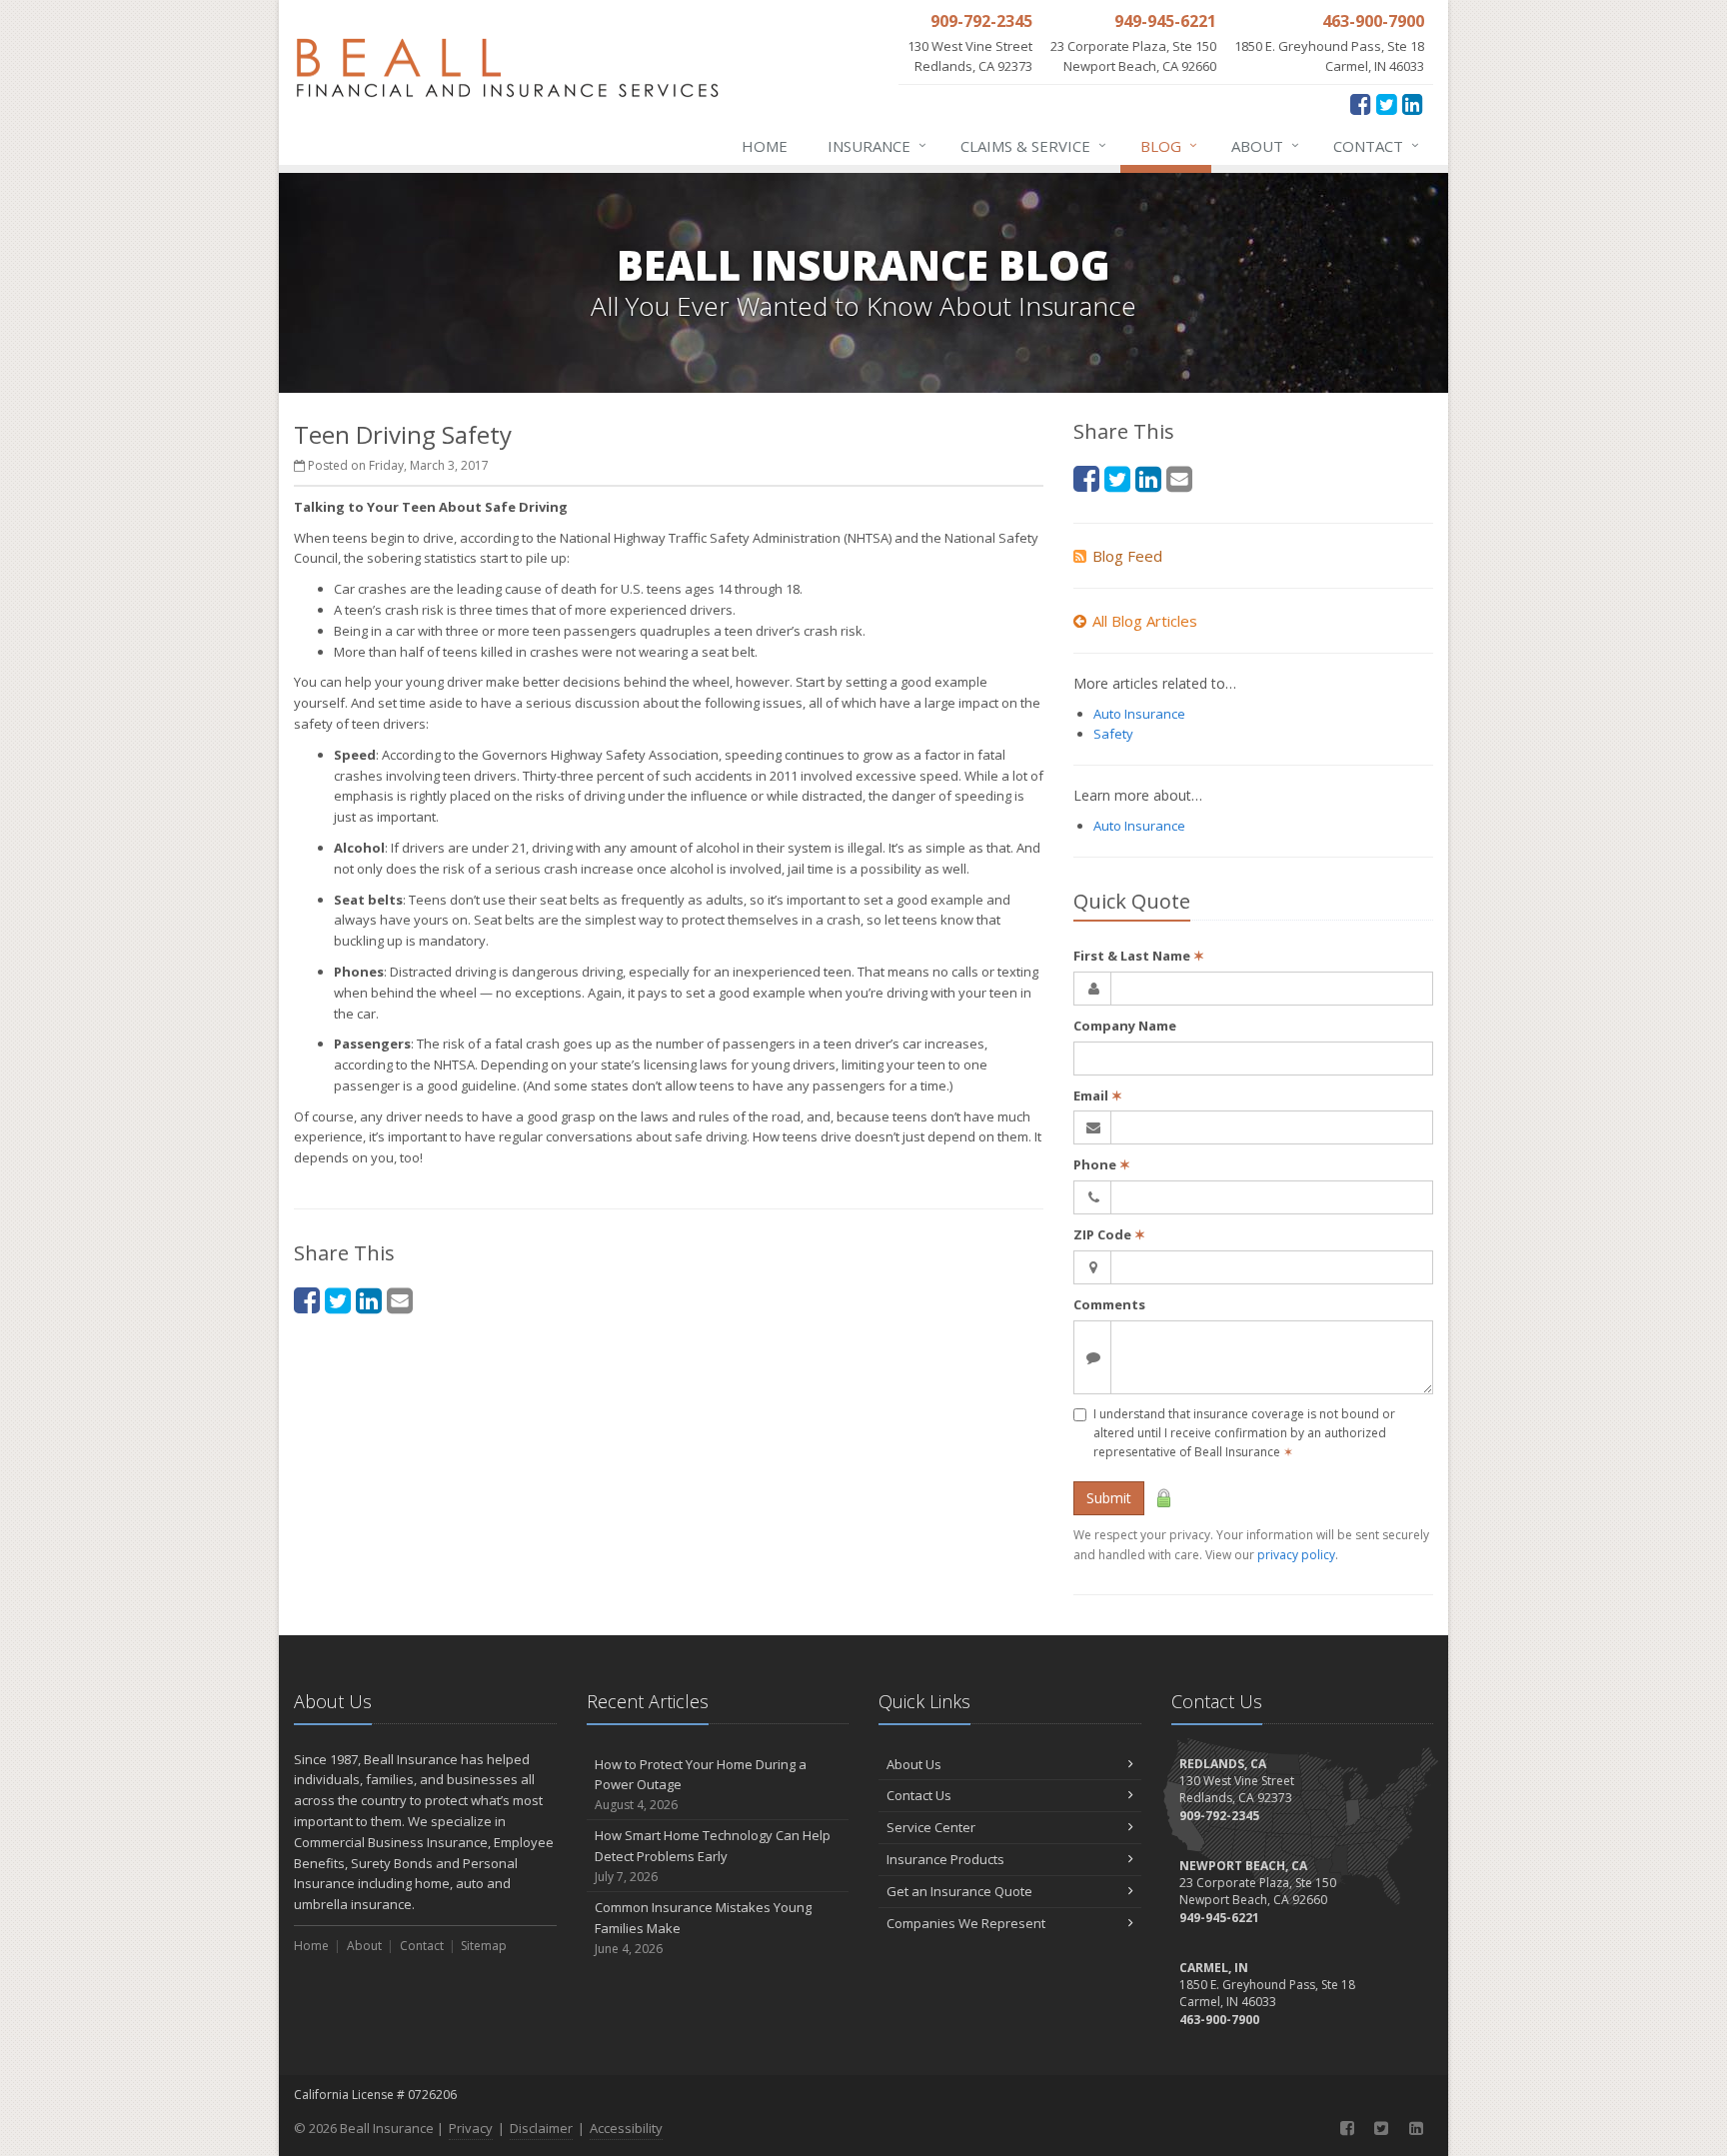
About (1265, 145)
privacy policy (1296, 1555)
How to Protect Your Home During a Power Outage (701, 1785)
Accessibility (626, 2128)
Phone (1102, 1164)
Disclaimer (541, 2128)
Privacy (471, 2128)
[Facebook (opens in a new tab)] (1361, 103)
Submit (1109, 1498)
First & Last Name (1139, 956)
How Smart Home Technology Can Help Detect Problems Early (713, 1856)
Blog (1169, 145)
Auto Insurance (1139, 714)
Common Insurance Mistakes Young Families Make (703, 1928)
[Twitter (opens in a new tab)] (1387, 103)
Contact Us (919, 1795)
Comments (1109, 1304)
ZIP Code (1109, 1234)
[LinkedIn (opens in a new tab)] (1413, 103)
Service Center (931, 1827)
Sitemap (484, 1946)
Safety (1113, 734)
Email (1098, 1095)
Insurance (877, 145)
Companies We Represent (966, 1923)
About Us (914, 1764)
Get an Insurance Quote (959, 1891)
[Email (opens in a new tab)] (400, 1300)
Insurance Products (945, 1859)
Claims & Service (1033, 145)
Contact (1376, 145)
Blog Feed (1127, 556)
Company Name (1125, 1026)
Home (765, 146)
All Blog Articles (1145, 621)
